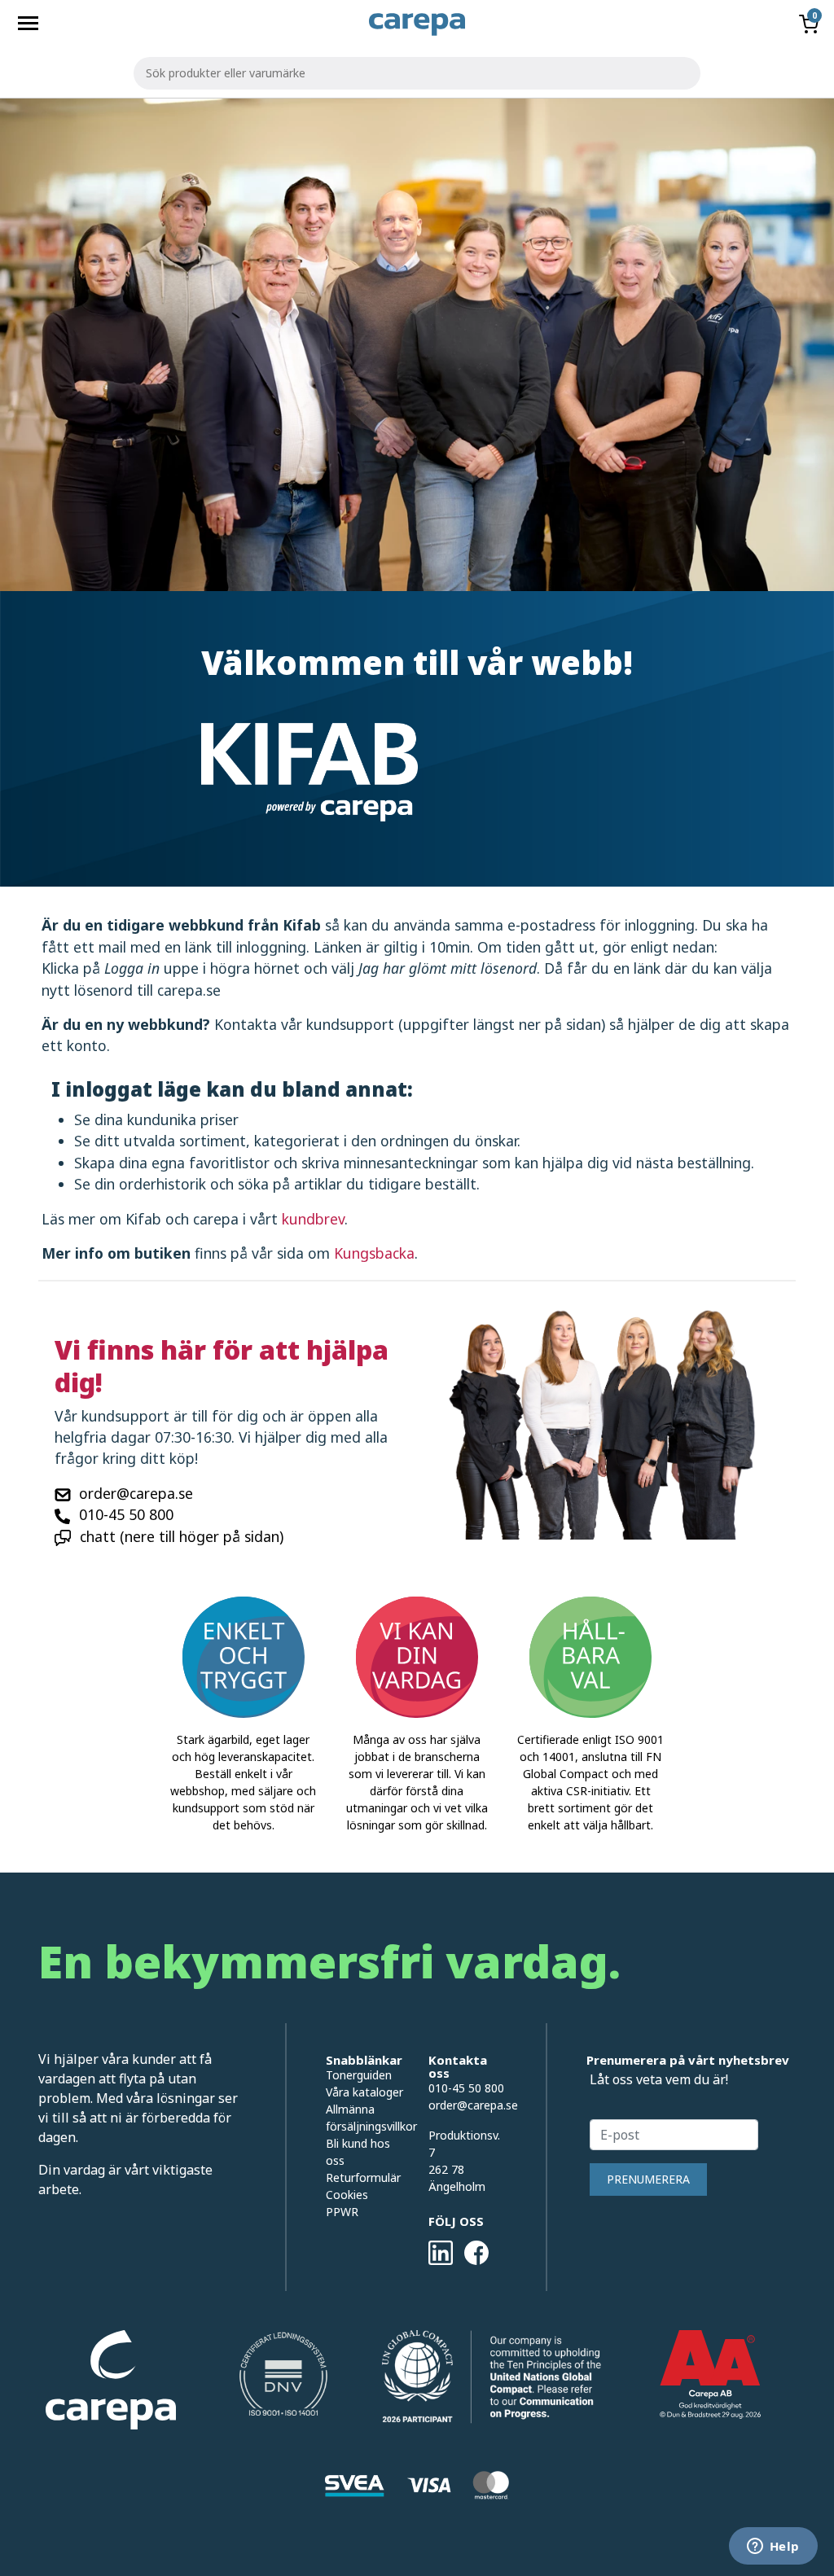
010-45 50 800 (126, 1514)
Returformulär (363, 2177)
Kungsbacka (374, 1253)
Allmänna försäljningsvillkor (365, 2118)
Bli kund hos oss (358, 2152)
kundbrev (313, 1219)
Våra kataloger (364, 2092)
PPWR (342, 2212)
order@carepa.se (136, 1493)
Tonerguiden (359, 2075)
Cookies (347, 2195)
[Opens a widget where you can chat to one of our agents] (773, 2548)
